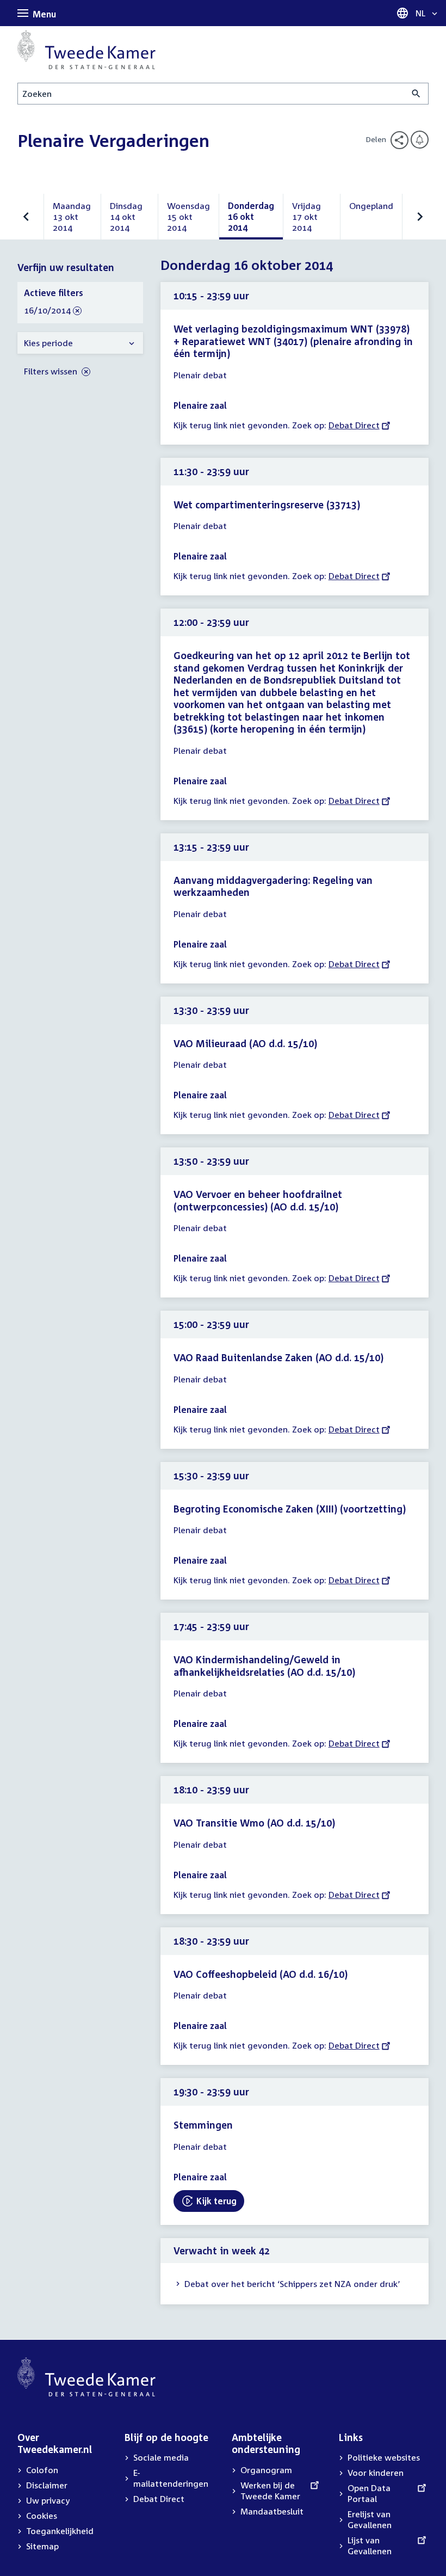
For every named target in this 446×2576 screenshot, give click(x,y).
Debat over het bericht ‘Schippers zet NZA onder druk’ (292, 2284)
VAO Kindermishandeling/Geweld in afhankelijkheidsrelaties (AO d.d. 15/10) (264, 1666)
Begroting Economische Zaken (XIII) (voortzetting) (290, 1509)
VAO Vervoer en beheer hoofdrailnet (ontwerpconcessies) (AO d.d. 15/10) (258, 1200)
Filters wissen (52, 371)
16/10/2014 (47, 311)
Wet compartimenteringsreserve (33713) (267, 505)
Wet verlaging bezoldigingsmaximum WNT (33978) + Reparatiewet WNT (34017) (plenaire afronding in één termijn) (293, 341)
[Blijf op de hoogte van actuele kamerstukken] (420, 140)
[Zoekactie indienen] (416, 94)
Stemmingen (203, 2125)
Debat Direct (354, 425)
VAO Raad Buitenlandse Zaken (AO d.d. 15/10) (278, 1357)
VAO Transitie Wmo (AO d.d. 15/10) (254, 1823)
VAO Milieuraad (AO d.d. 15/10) (245, 1043)
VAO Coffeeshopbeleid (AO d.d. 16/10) (261, 1974)
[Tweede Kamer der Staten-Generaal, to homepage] (86, 50)
